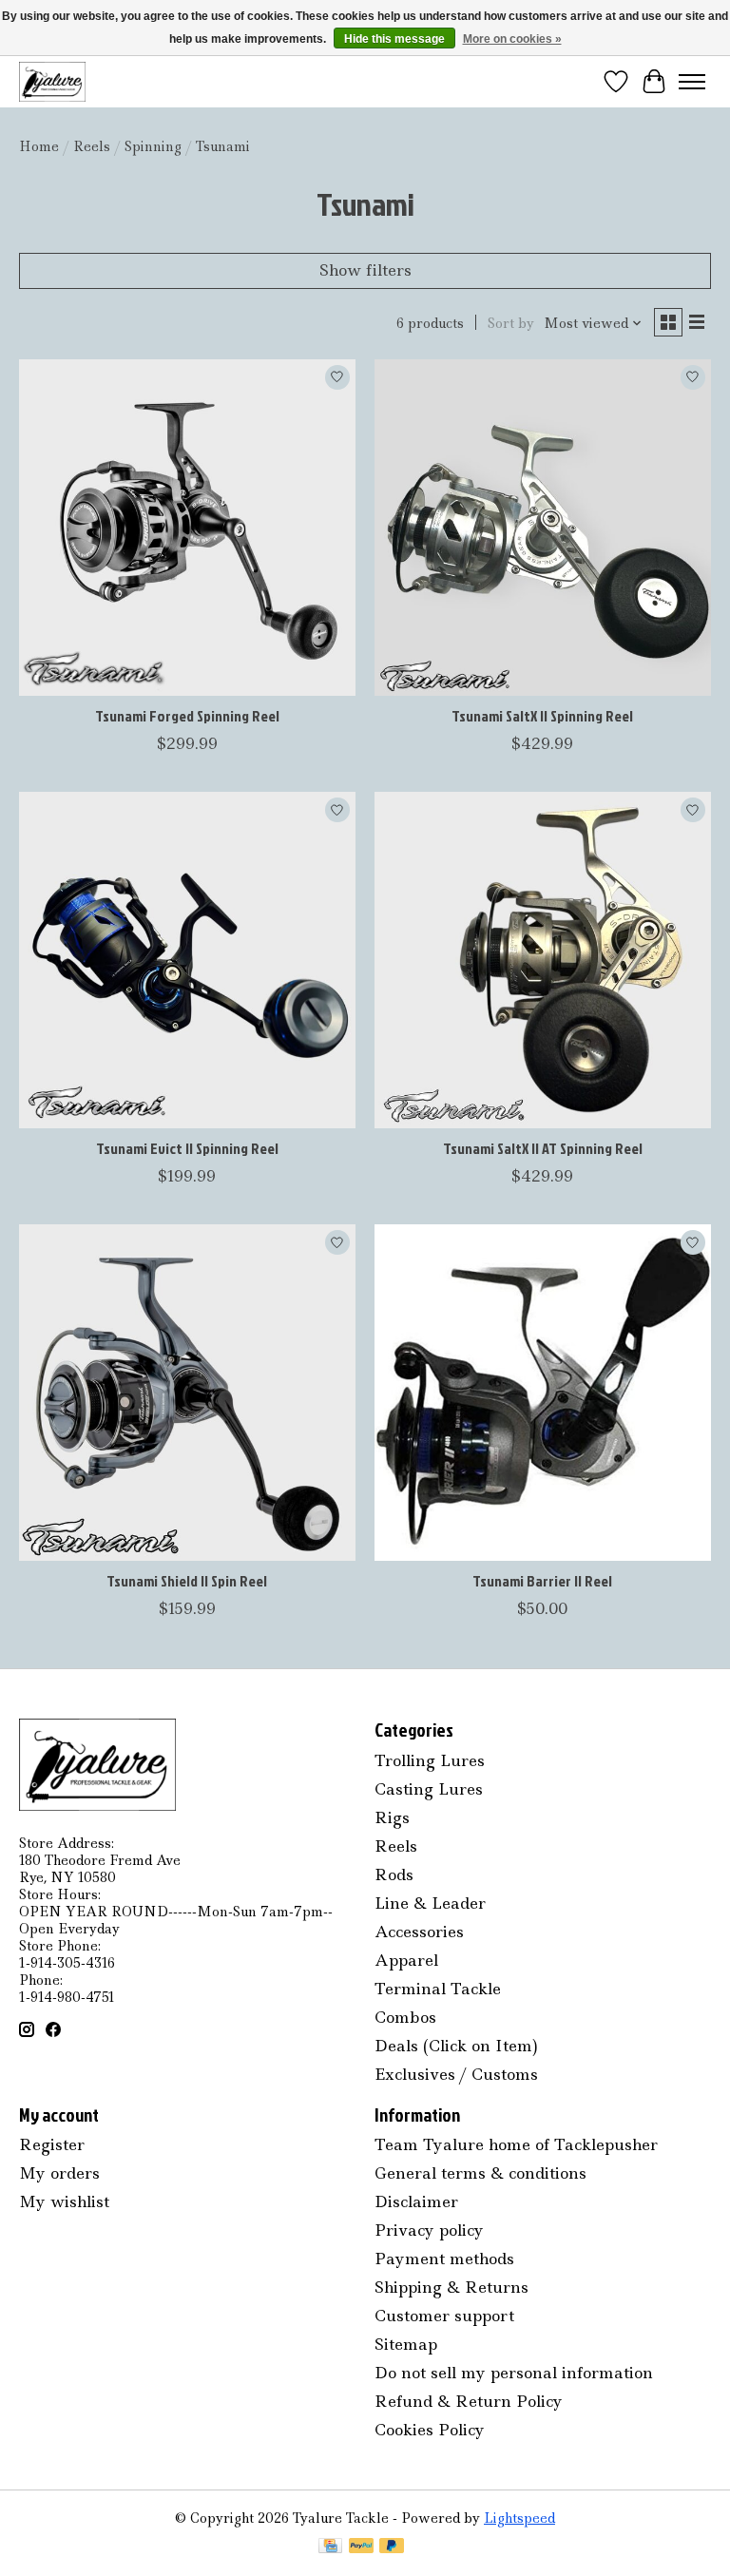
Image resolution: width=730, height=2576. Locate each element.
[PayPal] (361, 2547)
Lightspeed (519, 2518)
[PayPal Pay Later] (392, 2547)
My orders (59, 2173)
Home (39, 146)
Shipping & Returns (451, 2287)
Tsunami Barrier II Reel (542, 1581)
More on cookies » (512, 39)
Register (52, 2144)
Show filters (365, 270)
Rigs (392, 1817)
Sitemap (406, 2344)
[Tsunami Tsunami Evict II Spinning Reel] (187, 960)
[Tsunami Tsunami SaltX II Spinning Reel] (543, 528)
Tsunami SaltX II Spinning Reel (542, 716)
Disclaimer (416, 2201)
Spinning (153, 146)
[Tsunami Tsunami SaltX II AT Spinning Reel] (543, 960)
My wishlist (64, 2201)
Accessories (419, 1932)
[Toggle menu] (692, 82)
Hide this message (394, 39)
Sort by (511, 323)
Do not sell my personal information (514, 2373)
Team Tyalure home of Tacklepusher (516, 2144)
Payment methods (444, 2259)
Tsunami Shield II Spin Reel (187, 1581)
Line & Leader (430, 1903)
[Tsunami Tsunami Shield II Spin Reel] (187, 1393)
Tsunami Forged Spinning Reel (187, 716)
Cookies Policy (430, 2430)
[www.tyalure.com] (52, 81)
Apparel (406, 1960)
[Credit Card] (330, 2547)
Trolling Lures (430, 1760)
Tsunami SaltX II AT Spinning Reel (543, 1148)
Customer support (444, 2316)
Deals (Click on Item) (456, 2046)
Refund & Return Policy (469, 2401)
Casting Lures (429, 1789)
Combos (405, 2017)
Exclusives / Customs (456, 2074)
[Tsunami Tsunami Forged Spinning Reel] (187, 528)
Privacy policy (429, 2230)
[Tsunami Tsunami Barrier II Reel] (543, 1393)
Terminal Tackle (438, 1989)
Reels (92, 146)
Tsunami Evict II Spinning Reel (187, 1148)
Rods (394, 1874)
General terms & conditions (480, 2173)
